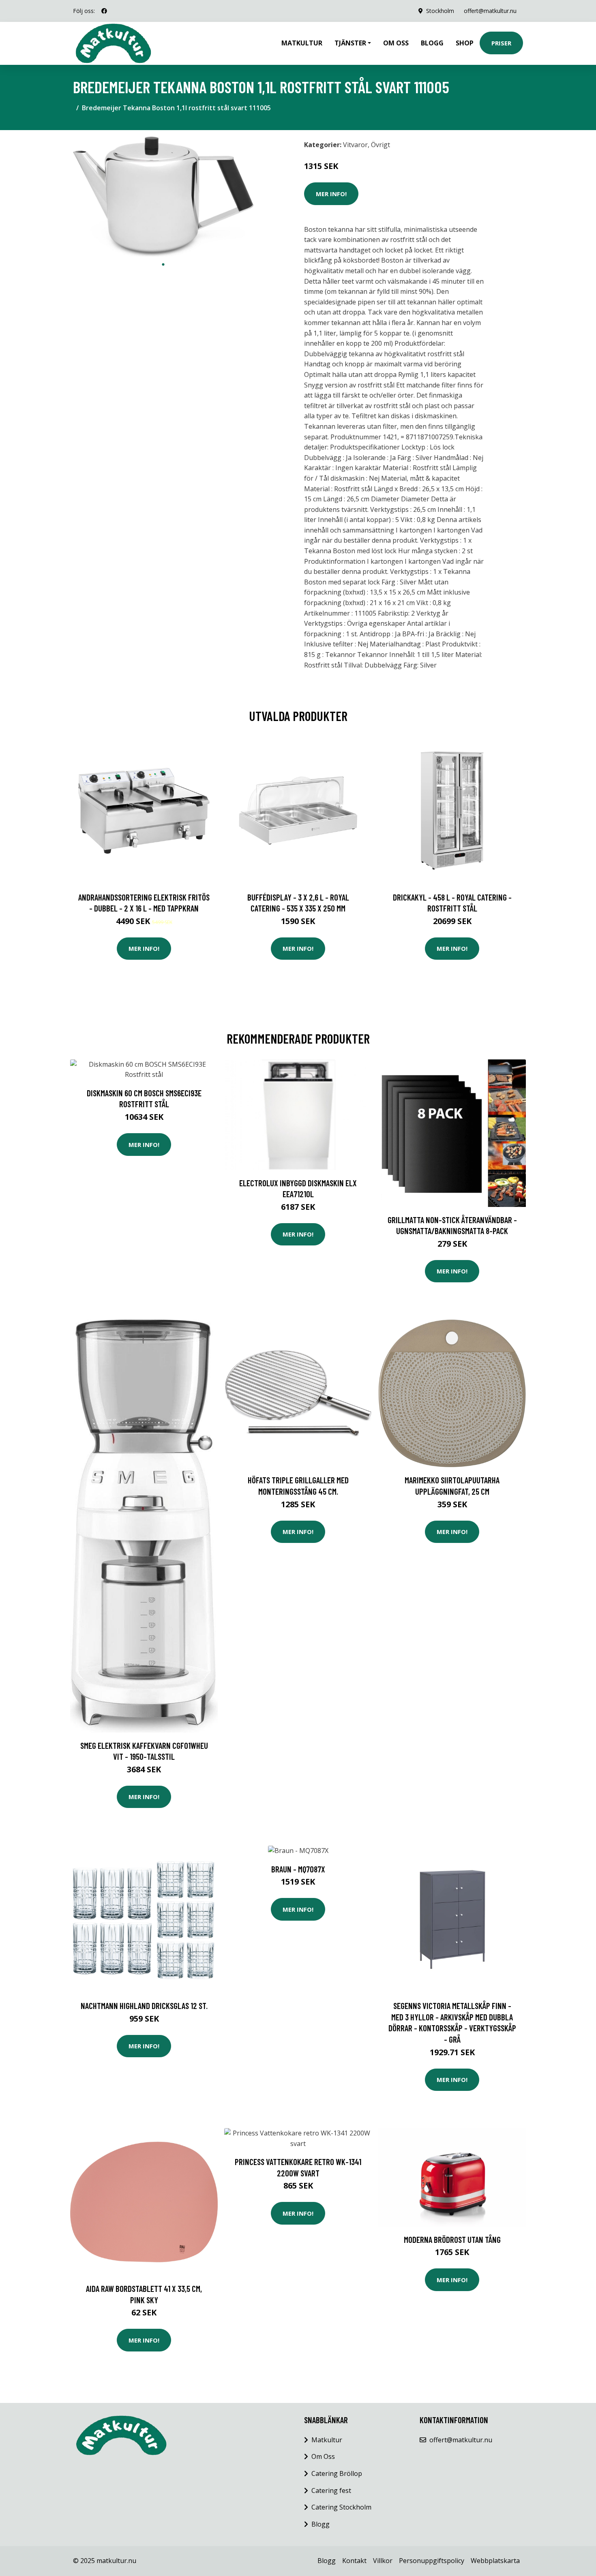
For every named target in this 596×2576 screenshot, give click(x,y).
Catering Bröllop (337, 2473)
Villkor (383, 2561)
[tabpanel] (163, 197)
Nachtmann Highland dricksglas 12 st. (144, 2006)
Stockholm (440, 11)
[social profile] (104, 11)
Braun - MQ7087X (298, 1869)
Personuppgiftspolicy (432, 2561)
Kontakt (354, 2561)
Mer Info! (331, 194)
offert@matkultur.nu (490, 11)
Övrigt (381, 145)
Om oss (396, 43)
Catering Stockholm (341, 2507)
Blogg (432, 43)
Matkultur (302, 43)
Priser (501, 43)
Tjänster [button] (350, 43)
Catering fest (331, 2490)
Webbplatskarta (495, 2561)
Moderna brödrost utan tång (452, 2239)
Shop (465, 43)
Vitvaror (355, 145)
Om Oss (323, 2456)
